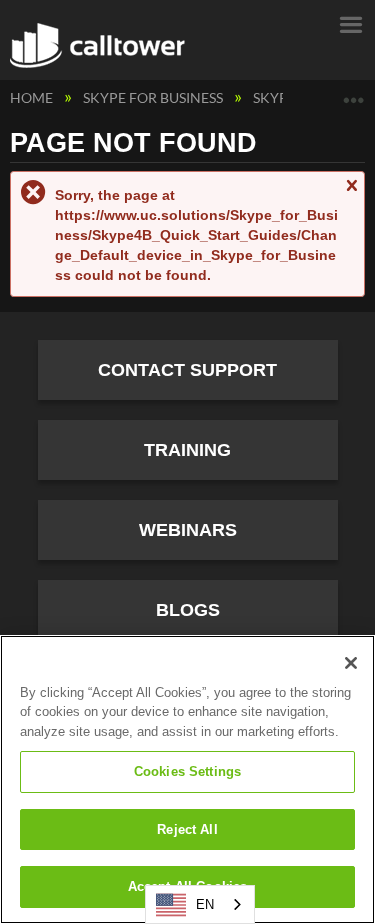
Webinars (188, 530)
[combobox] (200, 904)
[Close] (351, 663)
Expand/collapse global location (354, 92)
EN (205, 904)
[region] (187, 779)
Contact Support (187, 370)
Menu (350, 23)
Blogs (188, 610)
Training (187, 450)
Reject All (187, 829)
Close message (351, 194)
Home (33, 97)
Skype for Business (154, 97)
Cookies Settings (187, 771)
